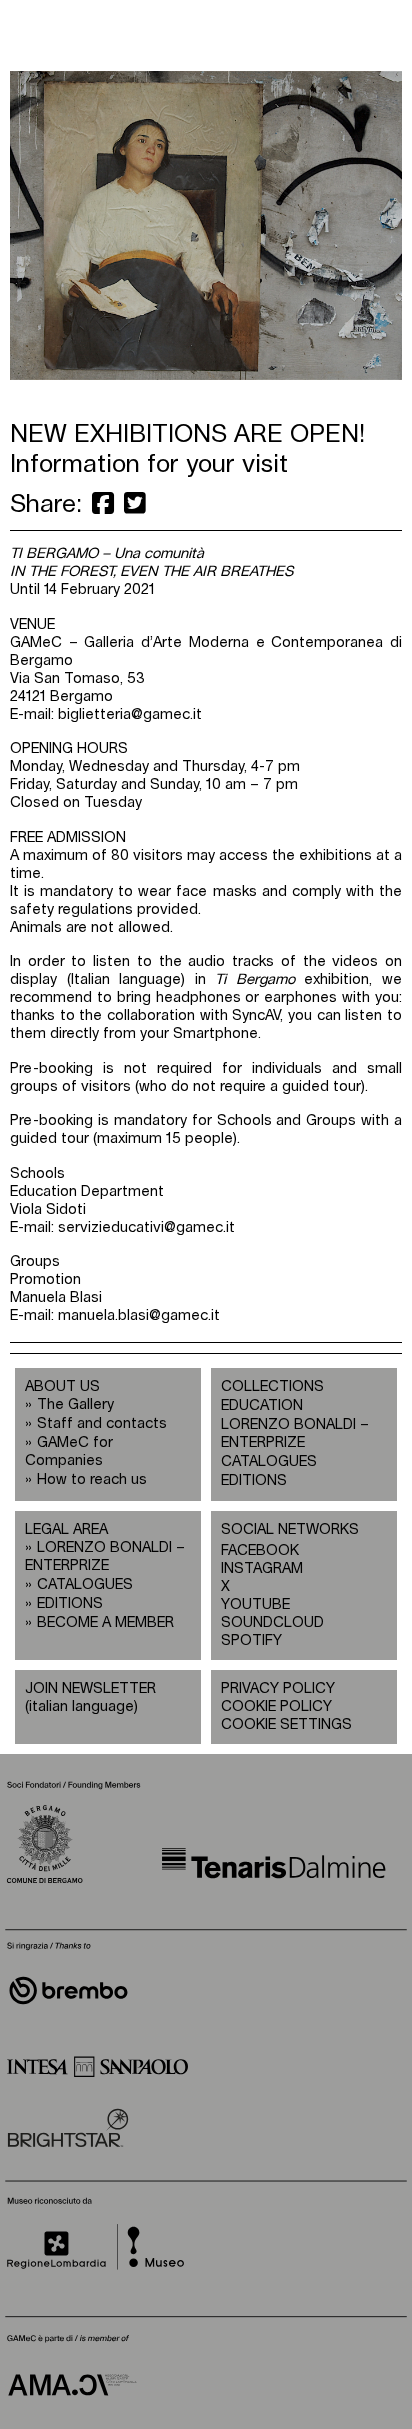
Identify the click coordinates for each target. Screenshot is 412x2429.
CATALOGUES (269, 1461)
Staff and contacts (102, 1423)
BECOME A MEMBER (105, 1622)
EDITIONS (254, 1480)
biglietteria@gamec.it (130, 714)
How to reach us (92, 1479)
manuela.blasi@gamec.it (139, 1315)
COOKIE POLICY (276, 1706)
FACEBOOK (260, 1550)
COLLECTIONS (272, 1386)
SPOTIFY (251, 1640)
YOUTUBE (255, 1604)
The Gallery (75, 1404)
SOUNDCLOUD (262, 1622)
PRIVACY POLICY (278, 1688)
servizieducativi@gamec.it (146, 1227)
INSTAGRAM (262, 1568)
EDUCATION (262, 1405)
